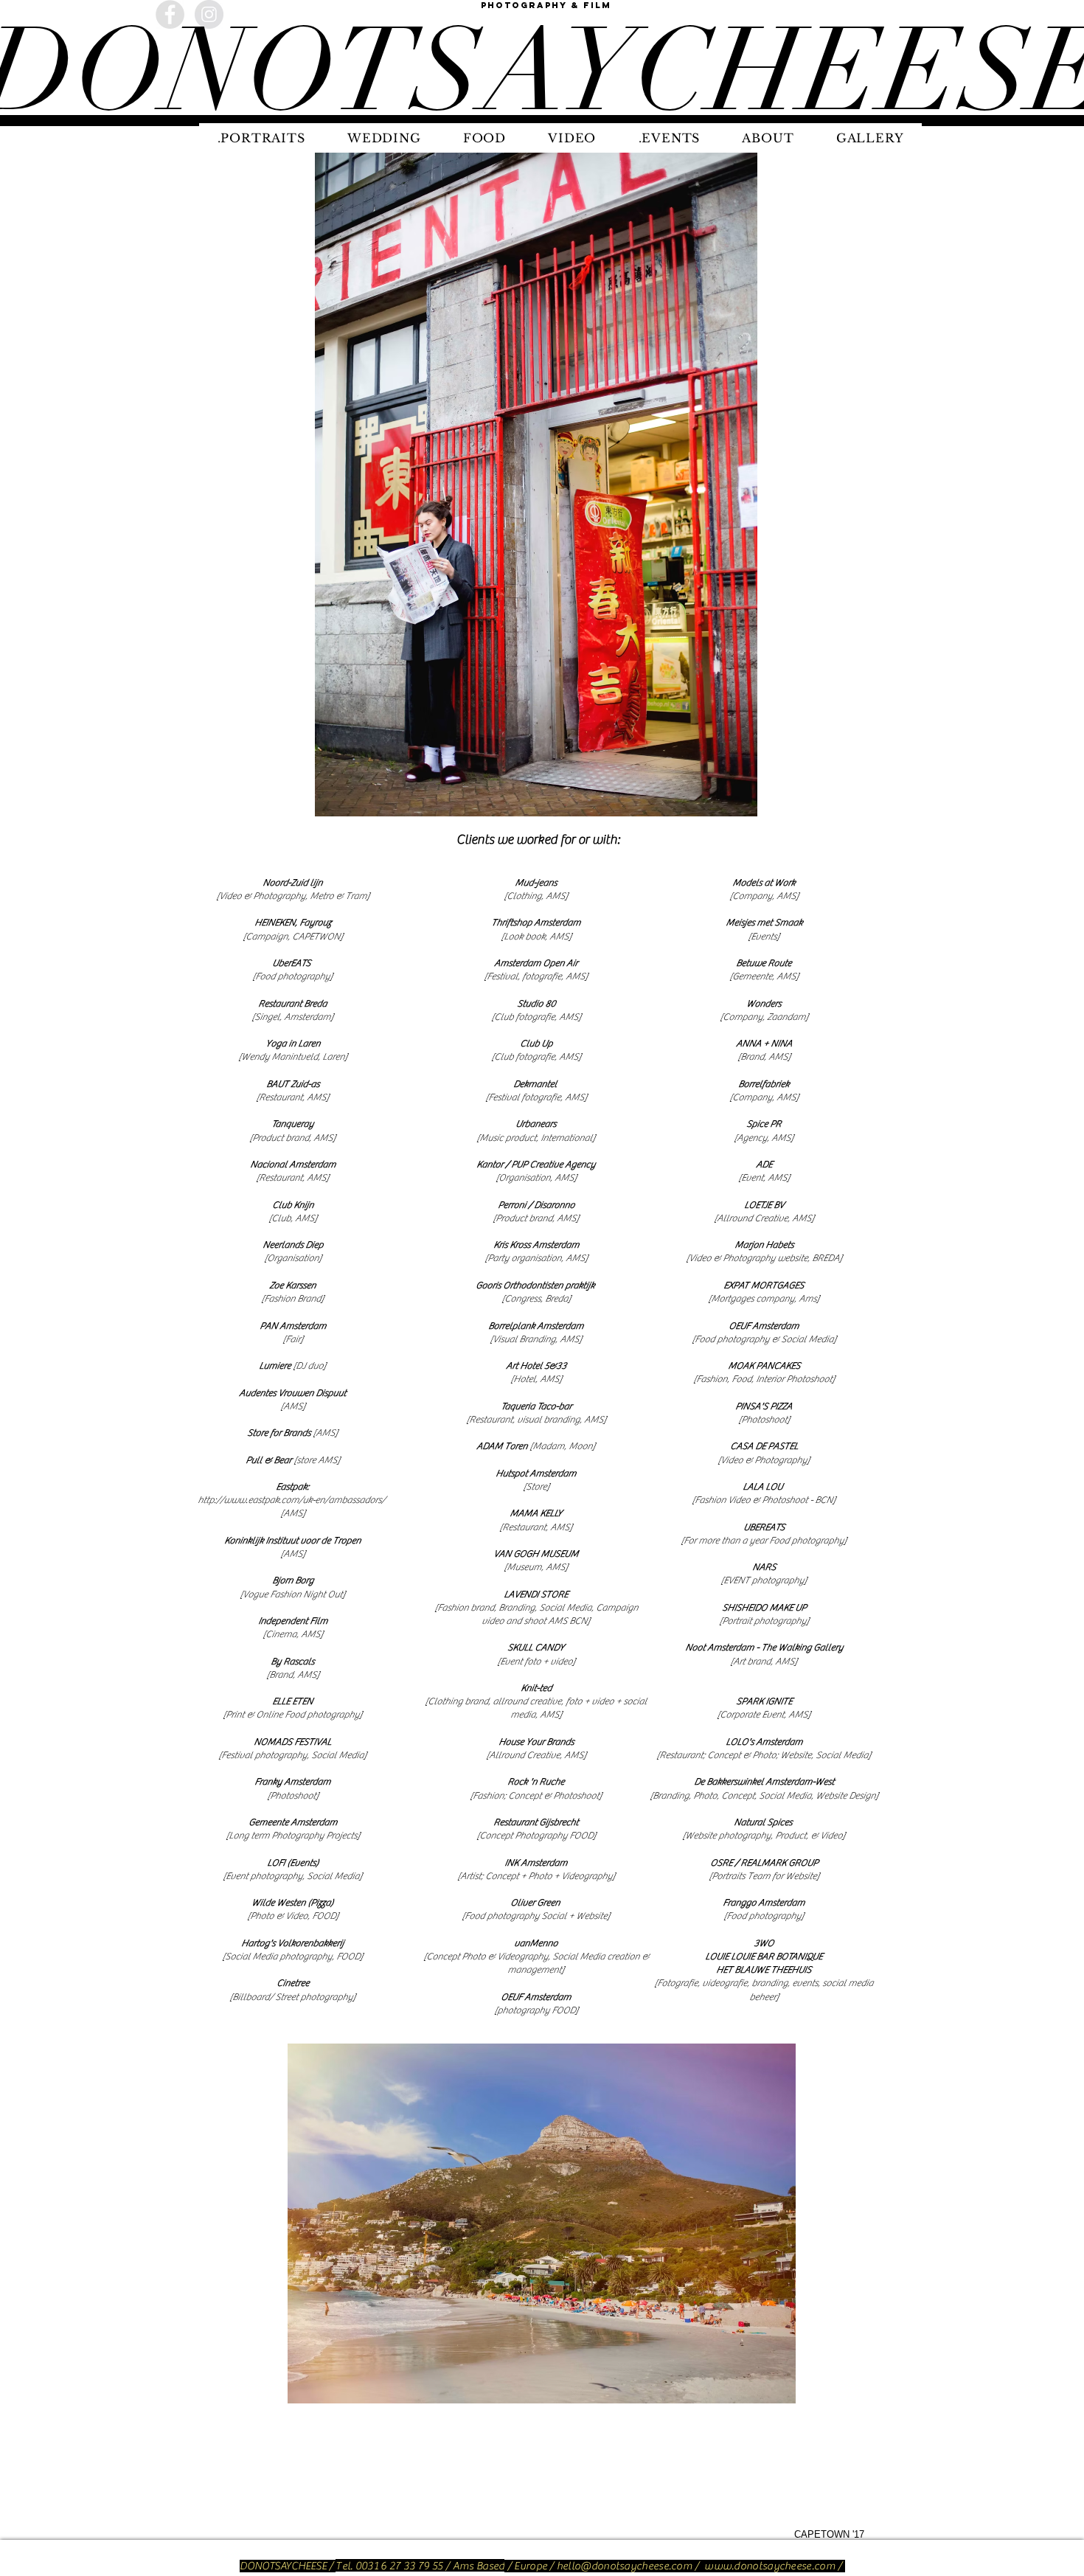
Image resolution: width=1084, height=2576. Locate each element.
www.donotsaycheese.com (770, 2566)
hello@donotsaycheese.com (625, 2566)
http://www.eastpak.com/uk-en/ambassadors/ (292, 1500)
